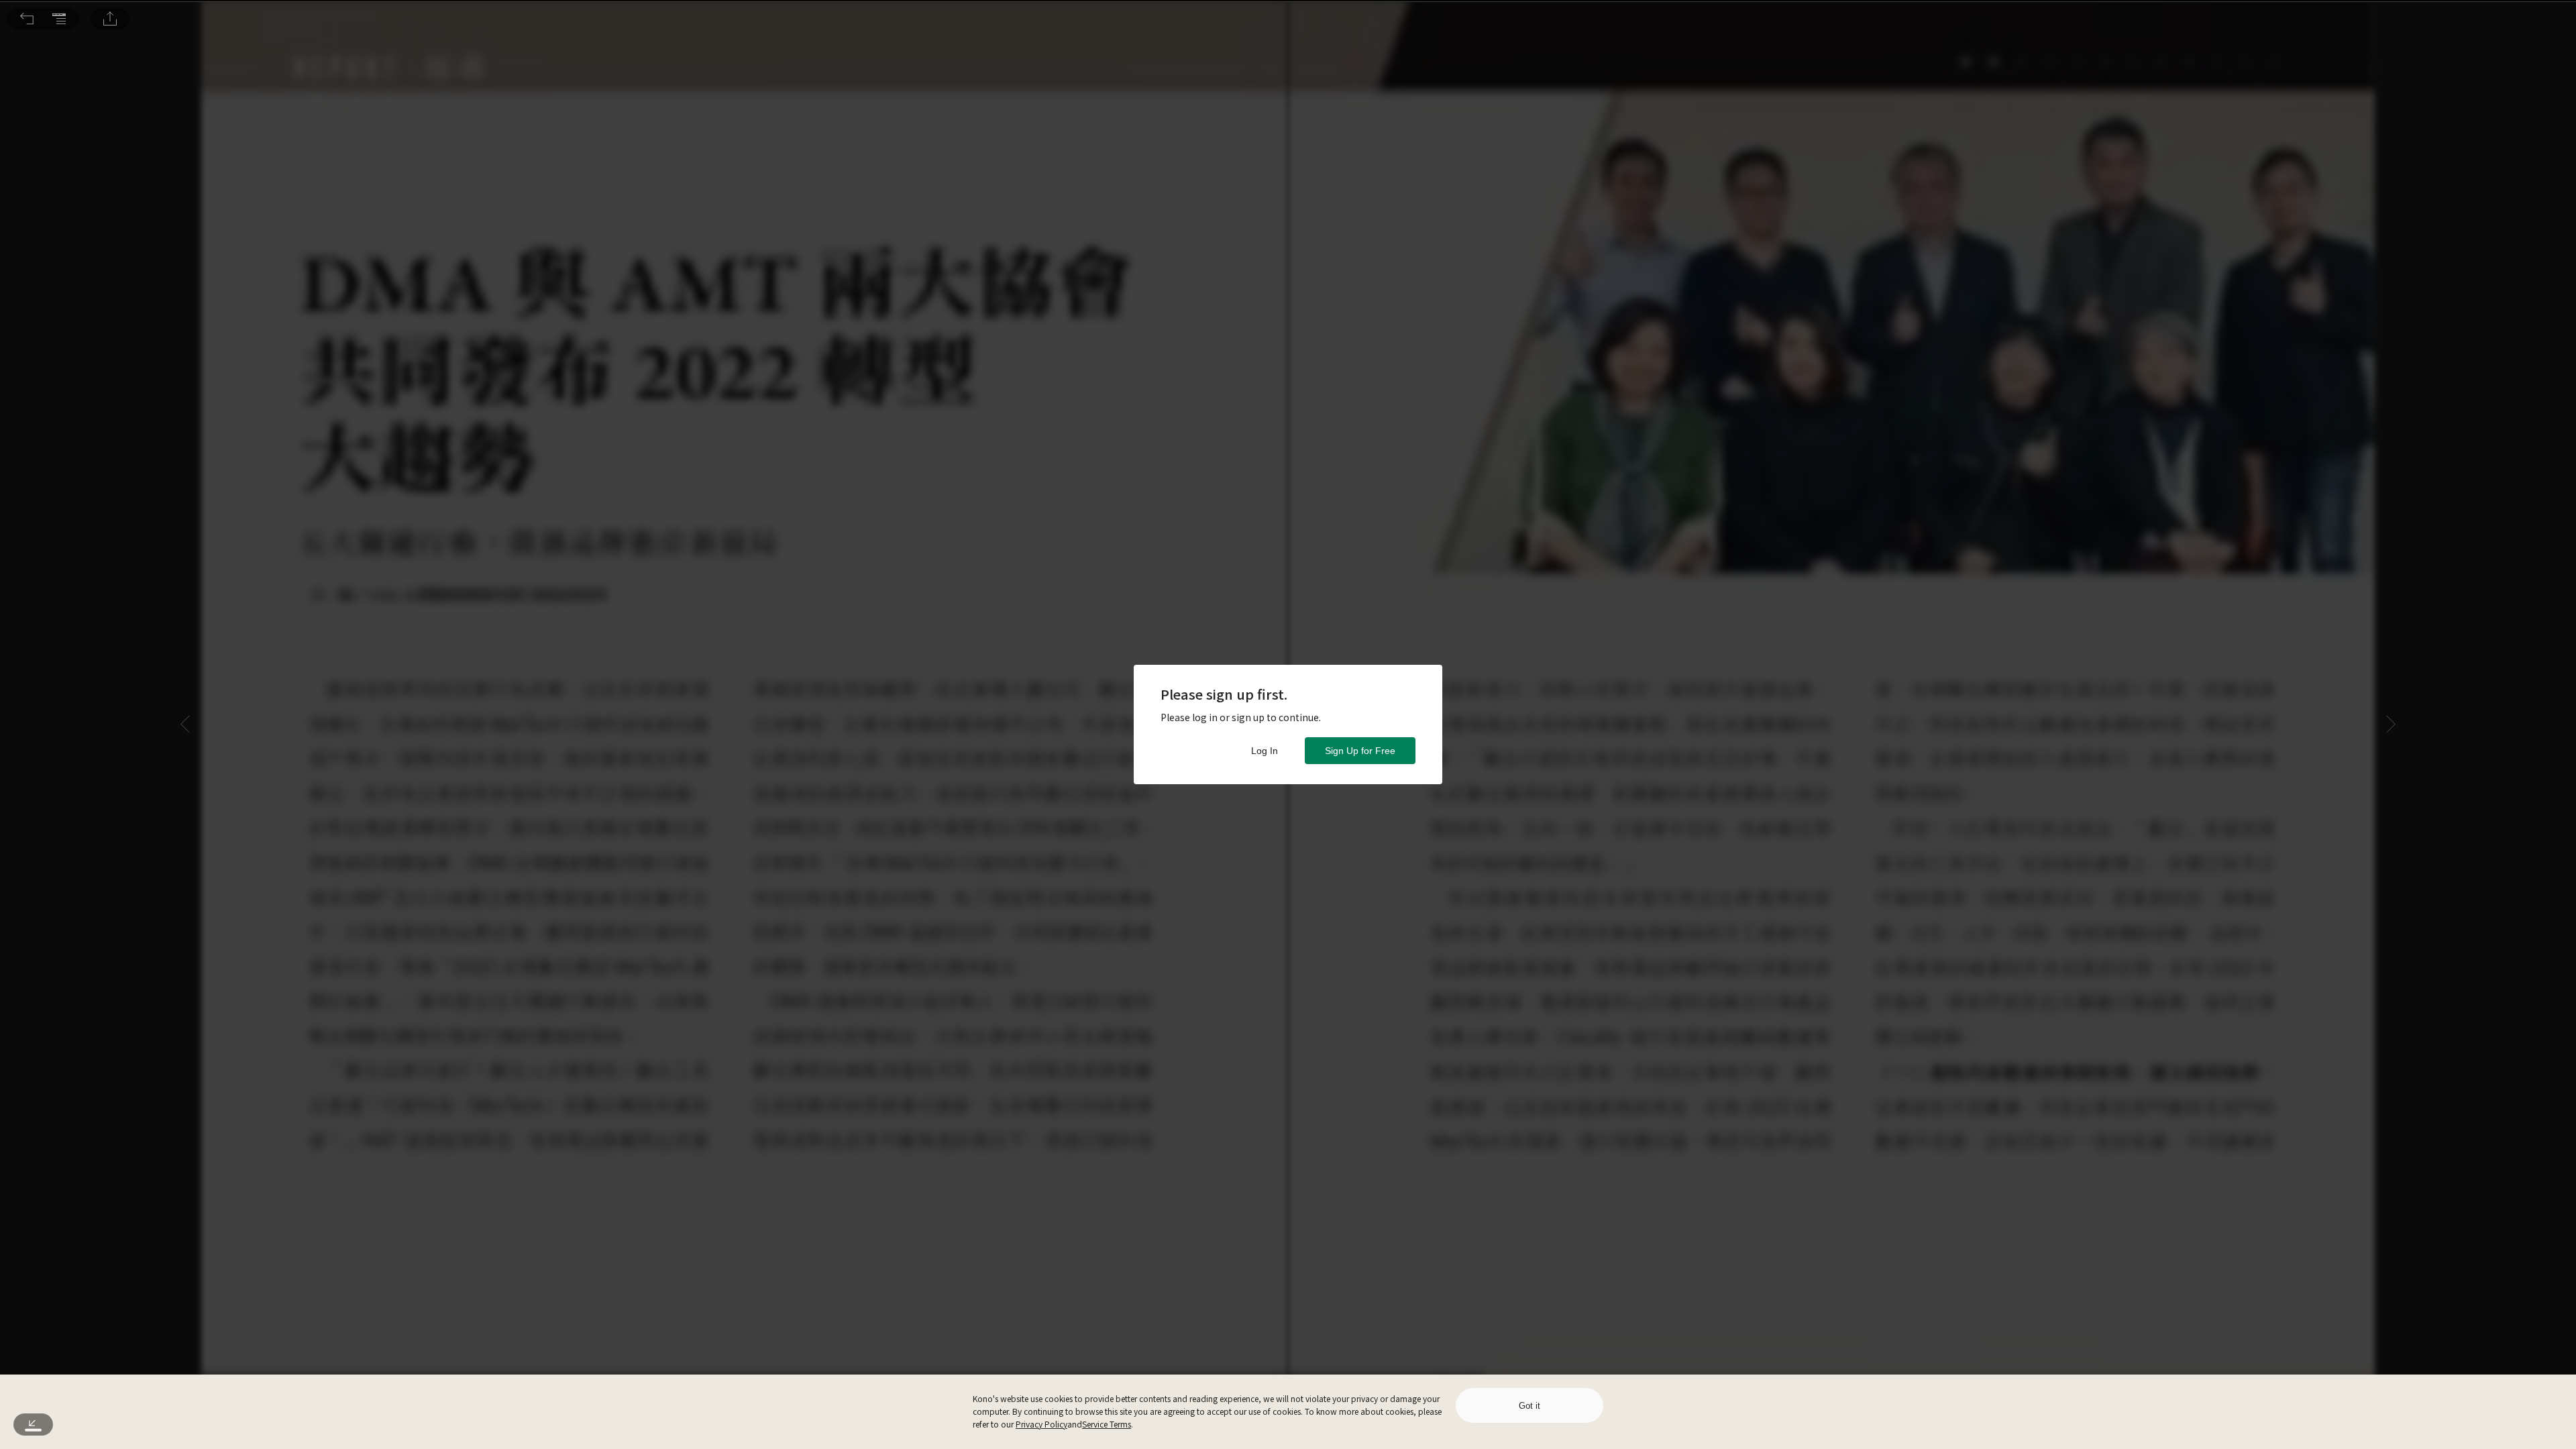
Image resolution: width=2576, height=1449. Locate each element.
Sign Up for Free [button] (1360, 751)
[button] (27, 19)
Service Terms (1107, 1424)
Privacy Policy (1041, 1424)
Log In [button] (1265, 751)
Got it (1529, 1406)
